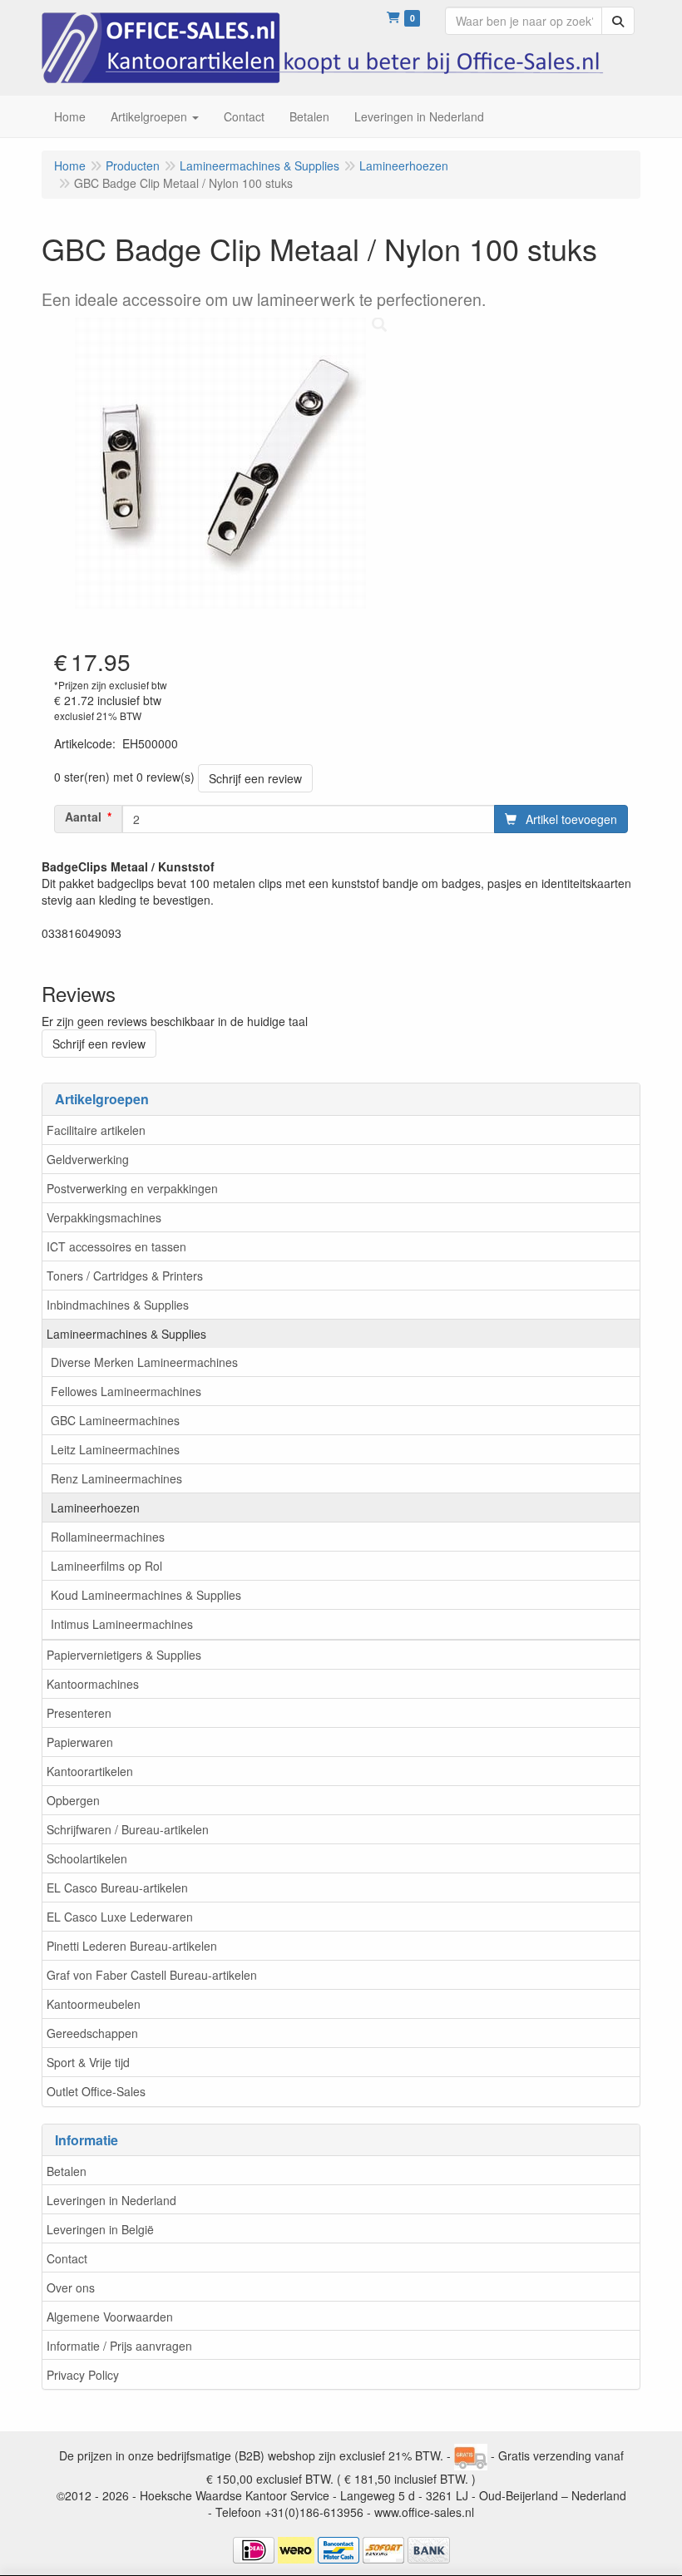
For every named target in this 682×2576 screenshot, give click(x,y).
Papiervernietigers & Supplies (124, 1655)
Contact (67, 2258)
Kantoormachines (93, 1684)
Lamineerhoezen (95, 1508)
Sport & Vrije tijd (88, 2062)
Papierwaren (80, 1742)
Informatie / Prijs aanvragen (119, 2346)
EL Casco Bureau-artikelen (117, 1888)
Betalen (67, 2171)
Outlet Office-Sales (96, 2091)
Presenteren (79, 1713)
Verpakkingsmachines (104, 1217)
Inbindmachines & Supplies (118, 1305)
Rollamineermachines (108, 1537)
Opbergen (73, 1800)
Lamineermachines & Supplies (126, 1334)
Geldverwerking (88, 1159)
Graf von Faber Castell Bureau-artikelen (152, 1975)
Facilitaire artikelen (96, 1130)
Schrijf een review (255, 778)
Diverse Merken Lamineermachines (144, 1362)
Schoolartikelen (87, 1858)
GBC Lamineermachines (115, 1420)
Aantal (83, 817)
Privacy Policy (83, 2375)
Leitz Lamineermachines (115, 1449)
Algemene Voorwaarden (110, 2317)
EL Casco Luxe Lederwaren (120, 1917)
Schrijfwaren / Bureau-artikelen (128, 1829)
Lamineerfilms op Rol (106, 1566)
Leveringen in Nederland (111, 2200)
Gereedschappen (92, 2033)
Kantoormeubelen (94, 2004)
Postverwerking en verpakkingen (132, 1188)
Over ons (71, 2287)
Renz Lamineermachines (116, 1478)
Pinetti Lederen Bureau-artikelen (132, 1946)
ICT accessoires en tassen (116, 1246)
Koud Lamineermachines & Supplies (146, 1595)
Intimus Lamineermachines (122, 1624)
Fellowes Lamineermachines (126, 1391)
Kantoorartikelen (90, 1771)
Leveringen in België (100, 2229)
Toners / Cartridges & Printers (125, 1276)
